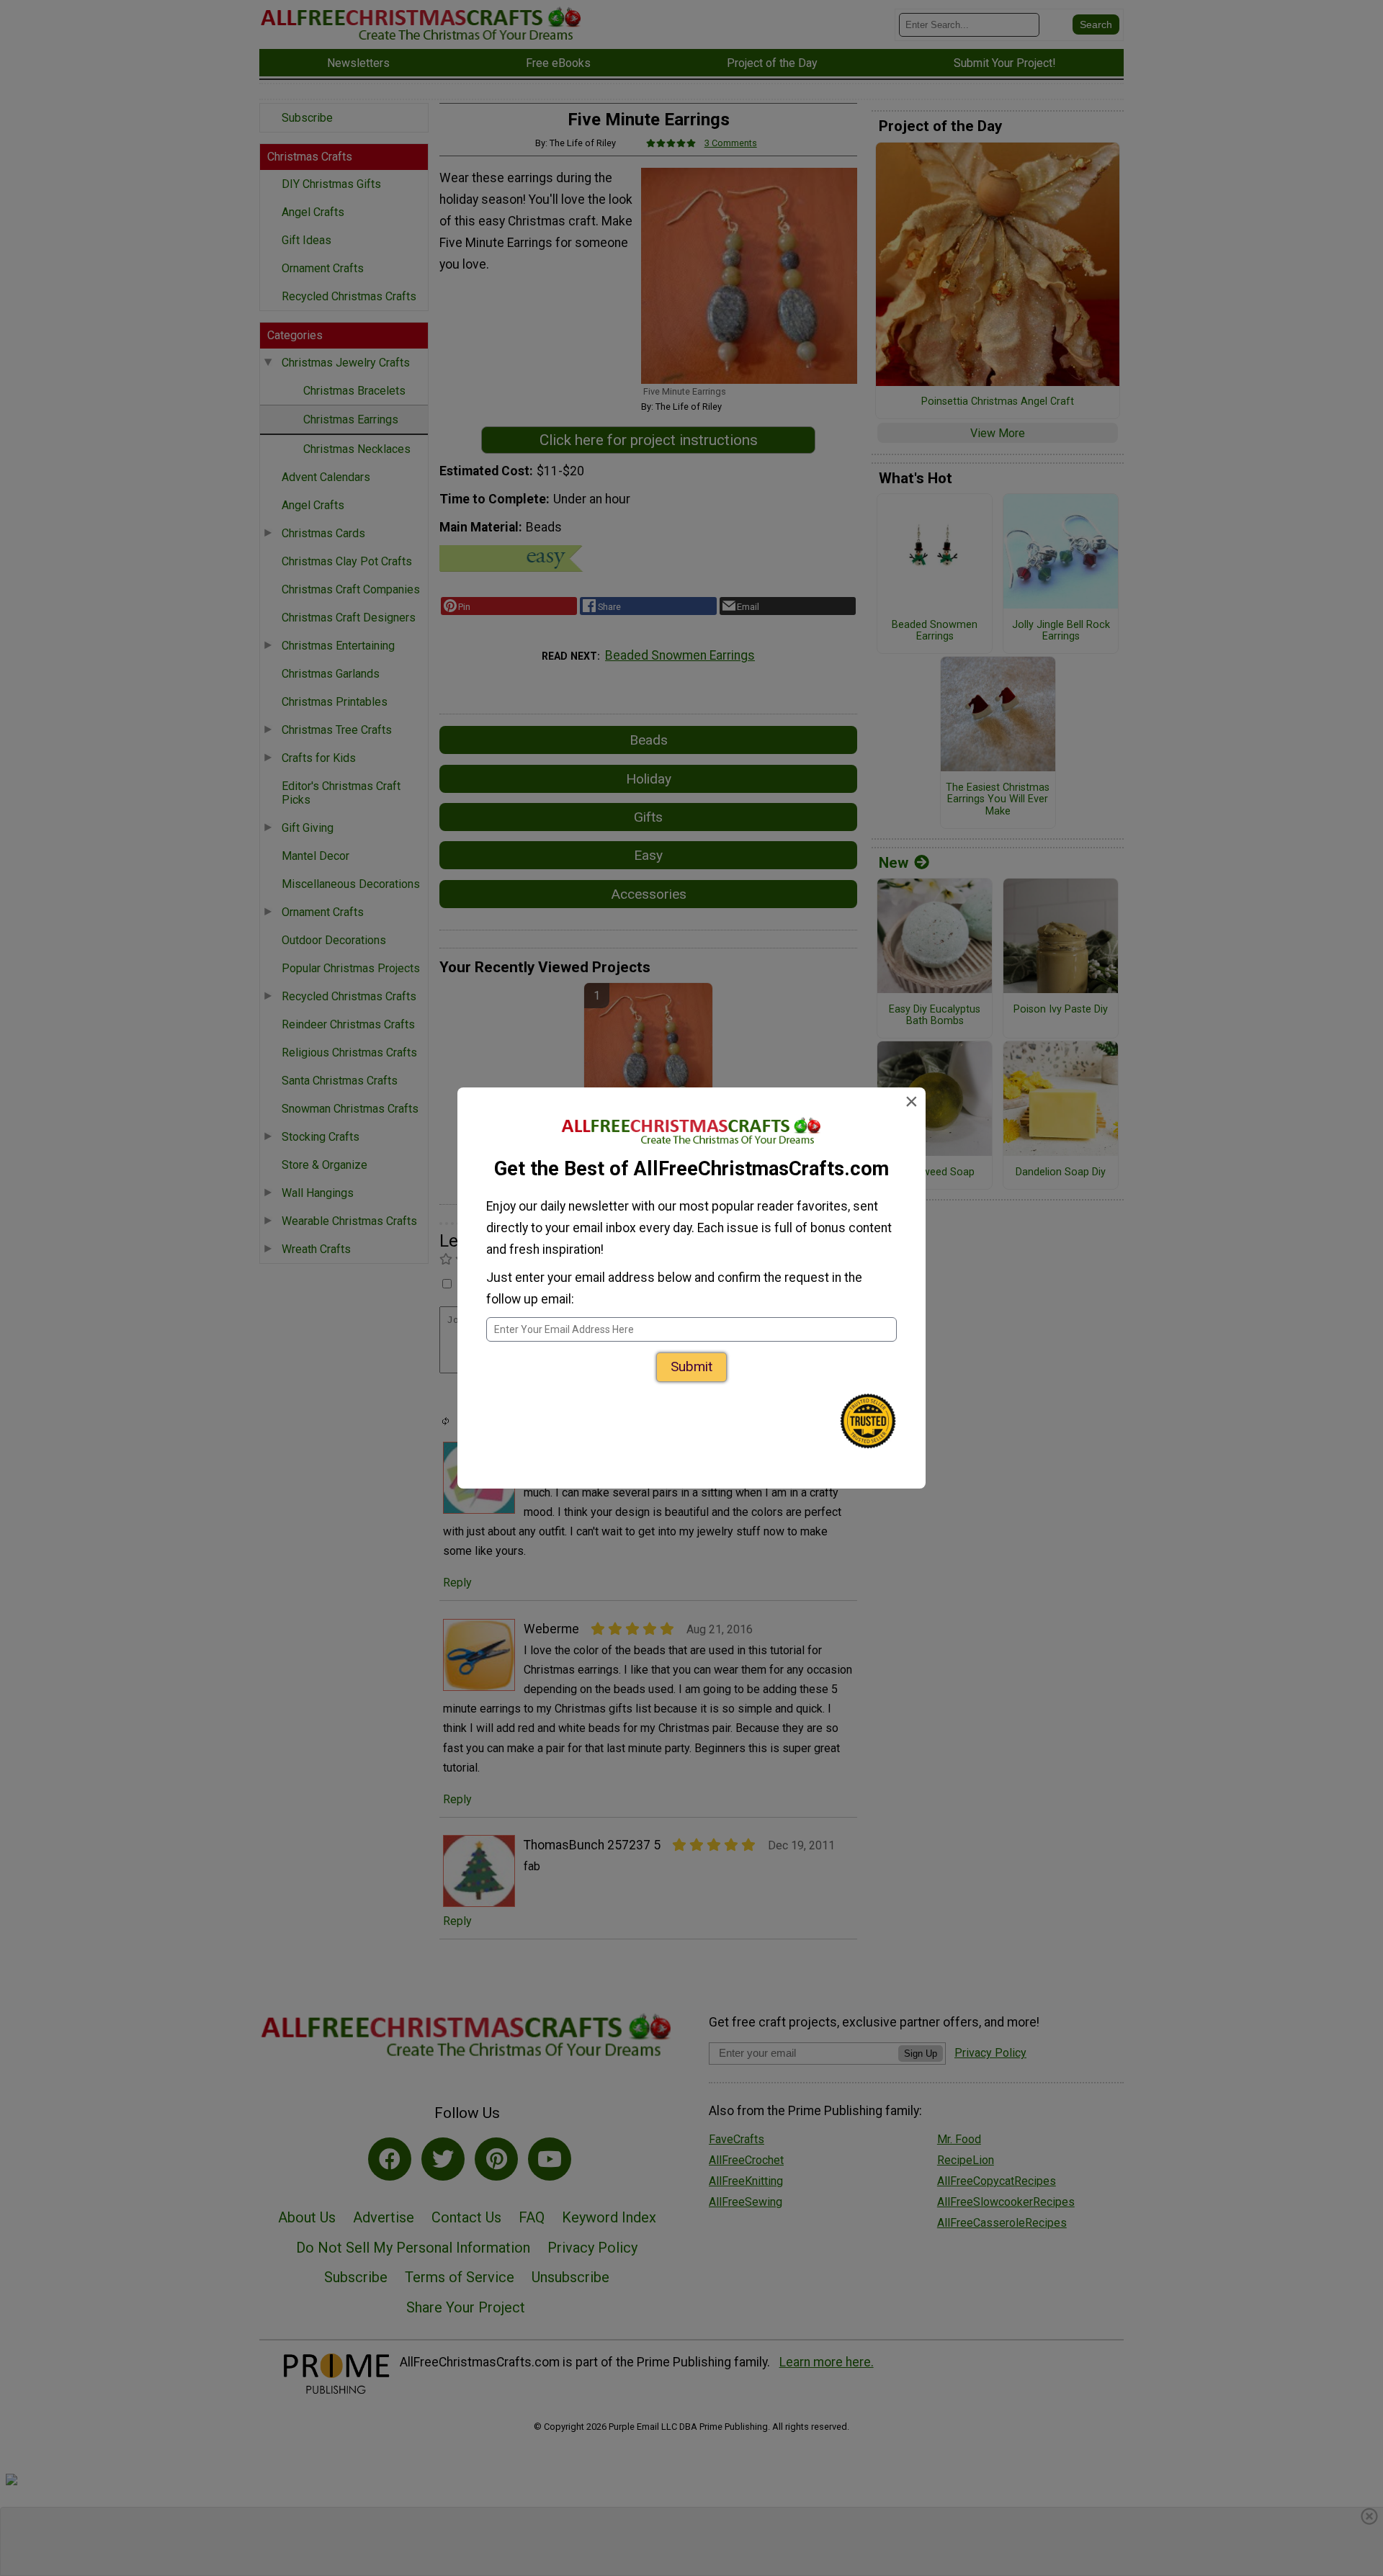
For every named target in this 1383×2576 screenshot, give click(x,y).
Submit (691, 1366)
